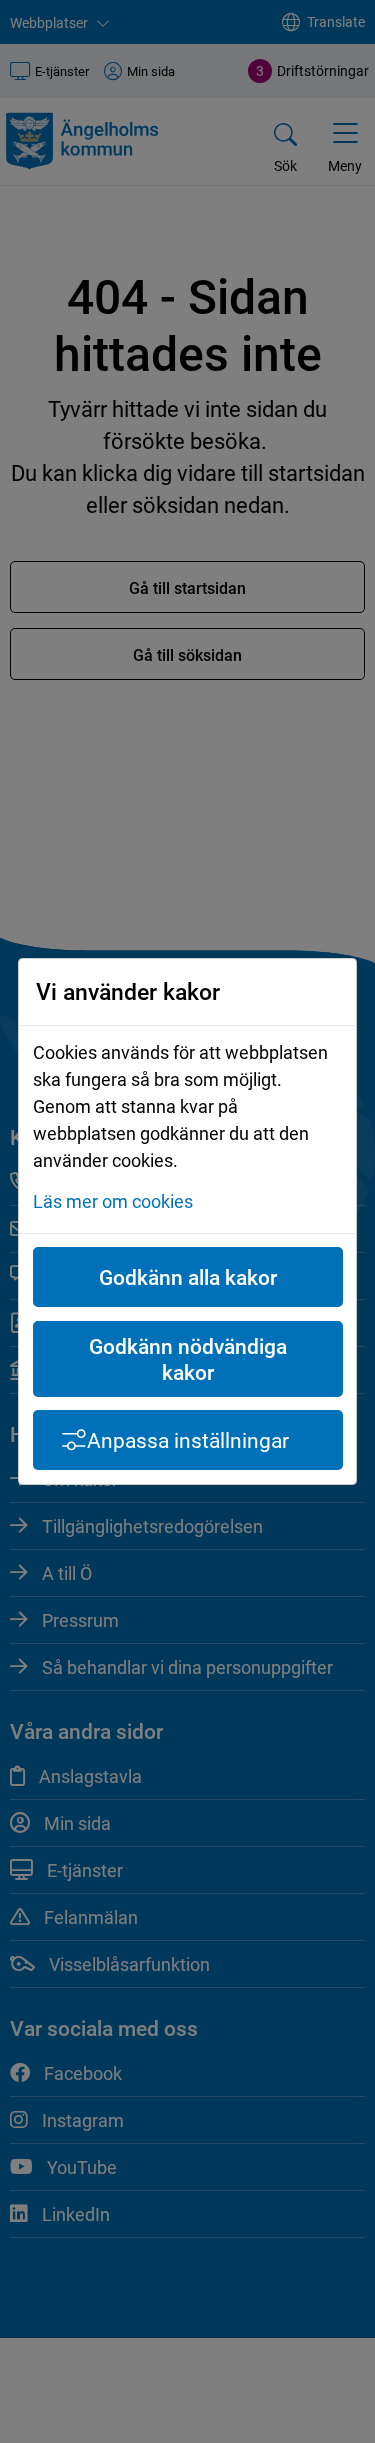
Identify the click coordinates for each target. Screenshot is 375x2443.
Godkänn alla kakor (188, 1277)
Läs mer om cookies (113, 1201)
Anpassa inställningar (188, 1440)
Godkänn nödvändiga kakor (188, 1359)
